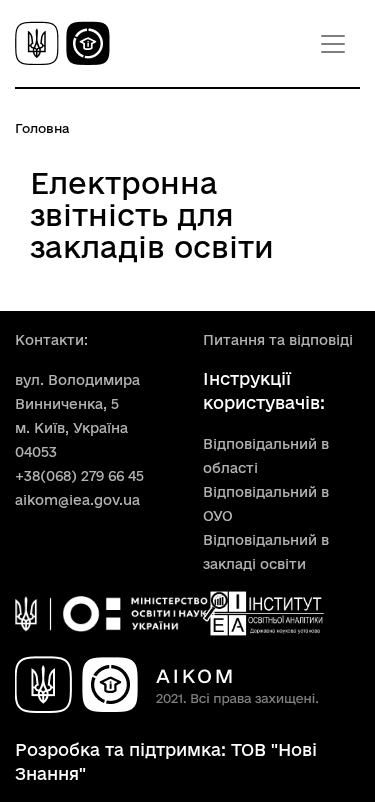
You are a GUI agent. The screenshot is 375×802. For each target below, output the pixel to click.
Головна (42, 128)
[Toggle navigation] (333, 44)
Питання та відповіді (278, 340)
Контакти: (51, 340)
